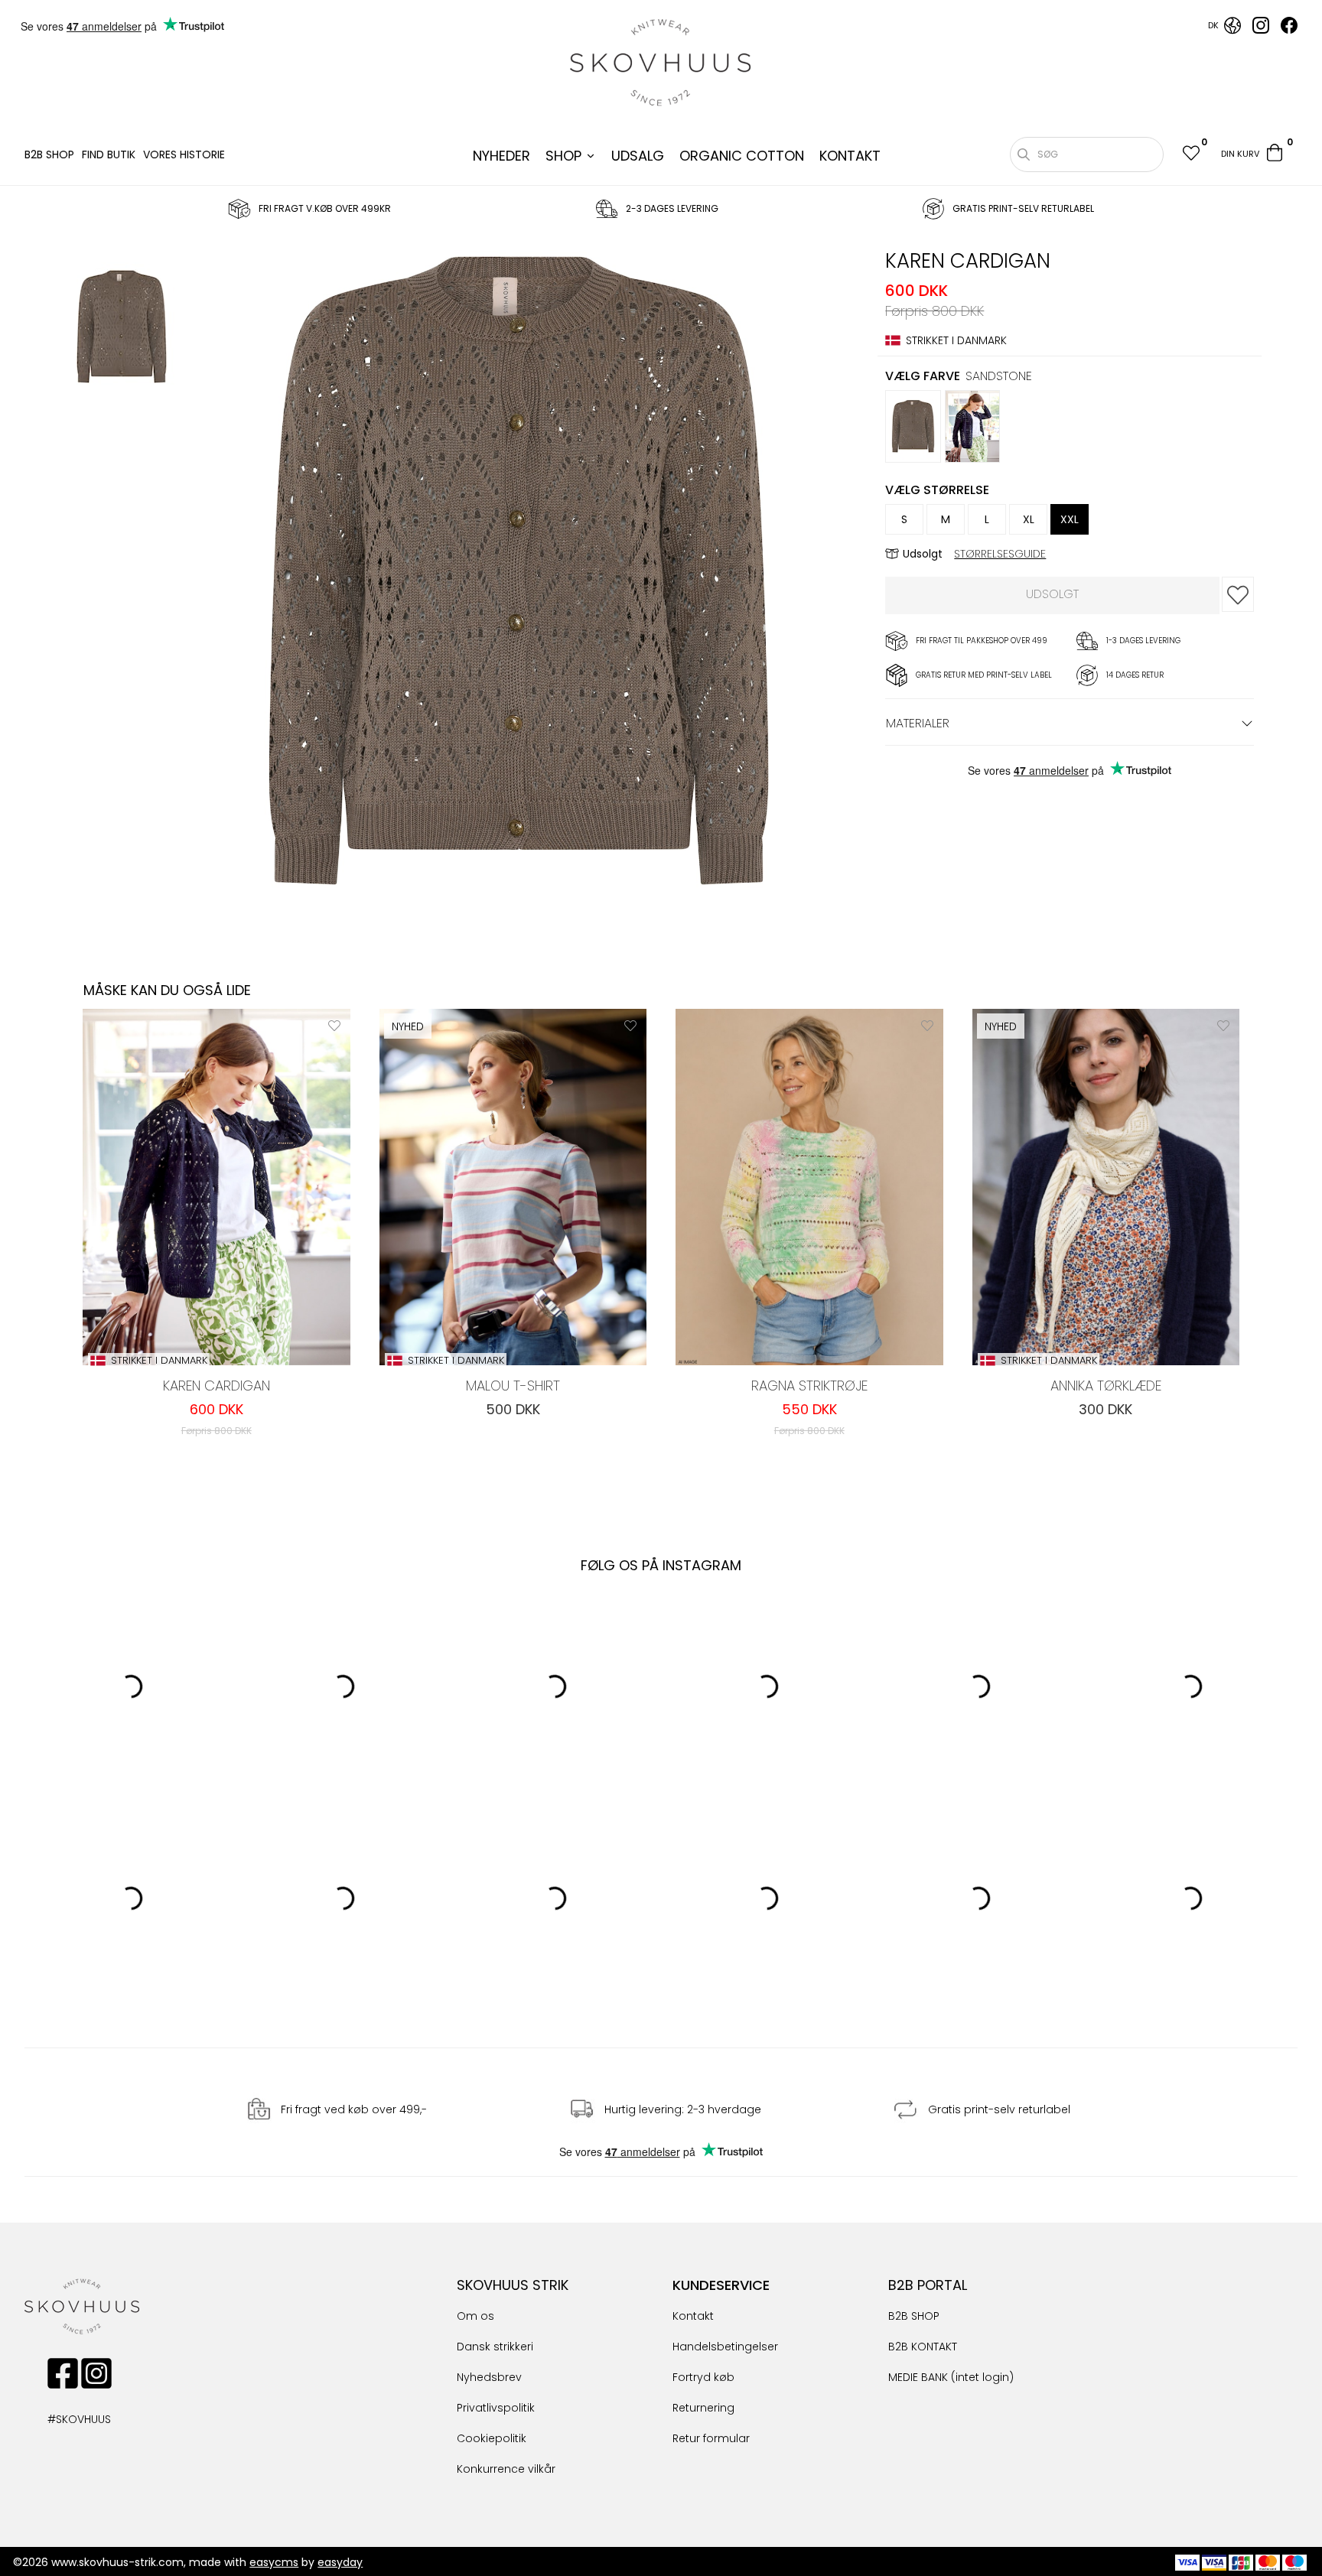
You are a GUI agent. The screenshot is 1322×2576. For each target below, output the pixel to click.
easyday (340, 2562)
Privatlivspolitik (496, 2408)
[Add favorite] (334, 1025)
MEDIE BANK (918, 2377)
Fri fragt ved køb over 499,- (354, 2110)
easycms (274, 2562)
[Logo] (661, 63)
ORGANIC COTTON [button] (742, 156)
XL (1029, 519)
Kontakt (693, 2316)
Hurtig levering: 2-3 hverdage (683, 2110)
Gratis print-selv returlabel (999, 2110)
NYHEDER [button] (501, 156)
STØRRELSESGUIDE (1000, 554)
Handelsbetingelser (725, 2347)
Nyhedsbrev (489, 2377)
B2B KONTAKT (923, 2347)
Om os (475, 2316)
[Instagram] (1261, 30)
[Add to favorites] (1238, 594)
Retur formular (711, 2438)
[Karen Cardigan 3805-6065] (122, 329)
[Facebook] (1289, 30)
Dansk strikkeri (495, 2347)
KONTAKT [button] (850, 156)
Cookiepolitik (492, 2438)
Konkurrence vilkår (506, 2469)
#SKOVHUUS (63, 2419)
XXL (1070, 519)
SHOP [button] (563, 156)
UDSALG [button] (638, 156)
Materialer (918, 723)
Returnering (703, 2408)
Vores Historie (184, 154)
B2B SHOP (49, 154)
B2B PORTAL (928, 2285)
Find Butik (109, 154)
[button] (1190, 155)
